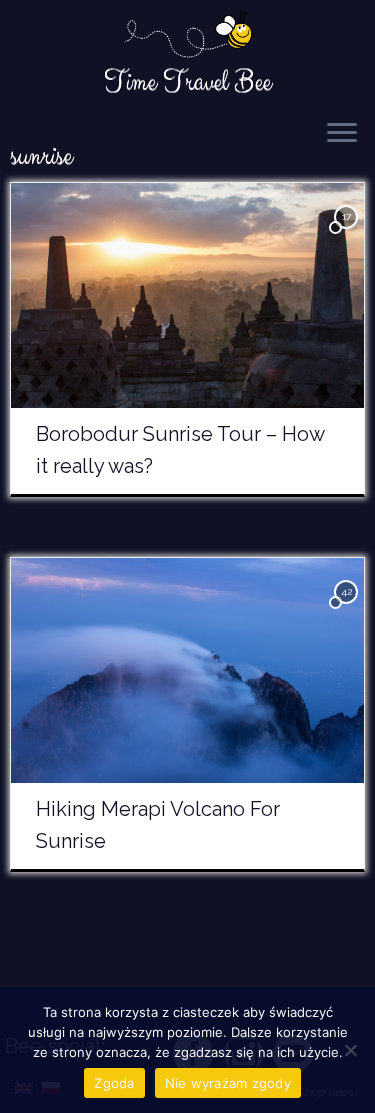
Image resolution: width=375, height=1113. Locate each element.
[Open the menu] (342, 134)
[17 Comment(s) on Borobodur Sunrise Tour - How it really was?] (348, 234)
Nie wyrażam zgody (228, 1083)
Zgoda (114, 1083)
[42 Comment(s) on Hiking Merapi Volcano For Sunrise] (348, 609)
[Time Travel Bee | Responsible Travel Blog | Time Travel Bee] (187, 36)
